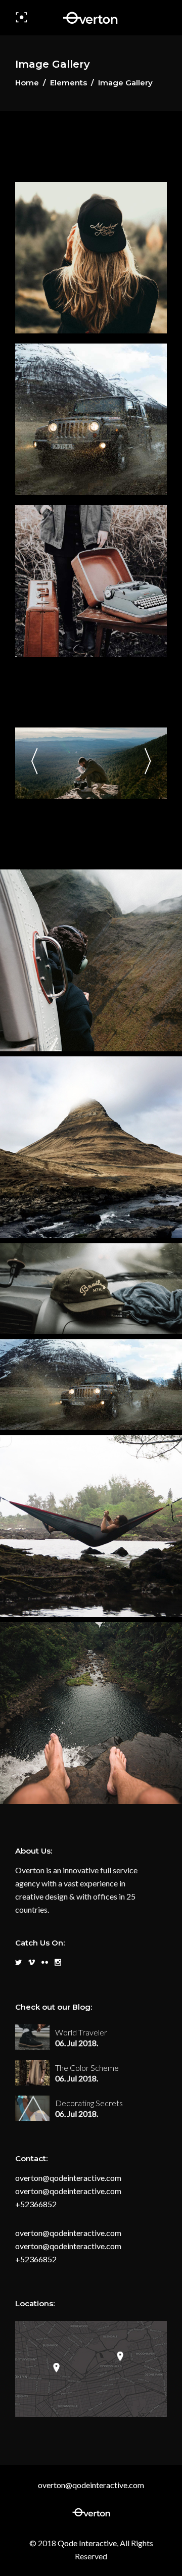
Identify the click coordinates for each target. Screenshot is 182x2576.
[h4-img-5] (91, 1147)
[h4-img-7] (91, 1385)
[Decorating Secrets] (32, 2108)
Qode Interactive (86, 2543)
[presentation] (34, 763)
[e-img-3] (91, 258)
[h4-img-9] (91, 1713)
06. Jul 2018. (77, 2043)
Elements (69, 83)
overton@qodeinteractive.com (68, 2178)
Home (27, 83)
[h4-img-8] (91, 1526)
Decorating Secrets (89, 2103)
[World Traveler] (32, 2037)
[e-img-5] (91, 581)
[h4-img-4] (91, 960)
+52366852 (36, 2204)
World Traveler (81, 2032)
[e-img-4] (91, 419)
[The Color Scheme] (32, 2073)
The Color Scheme (87, 2068)
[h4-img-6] (91, 1289)
